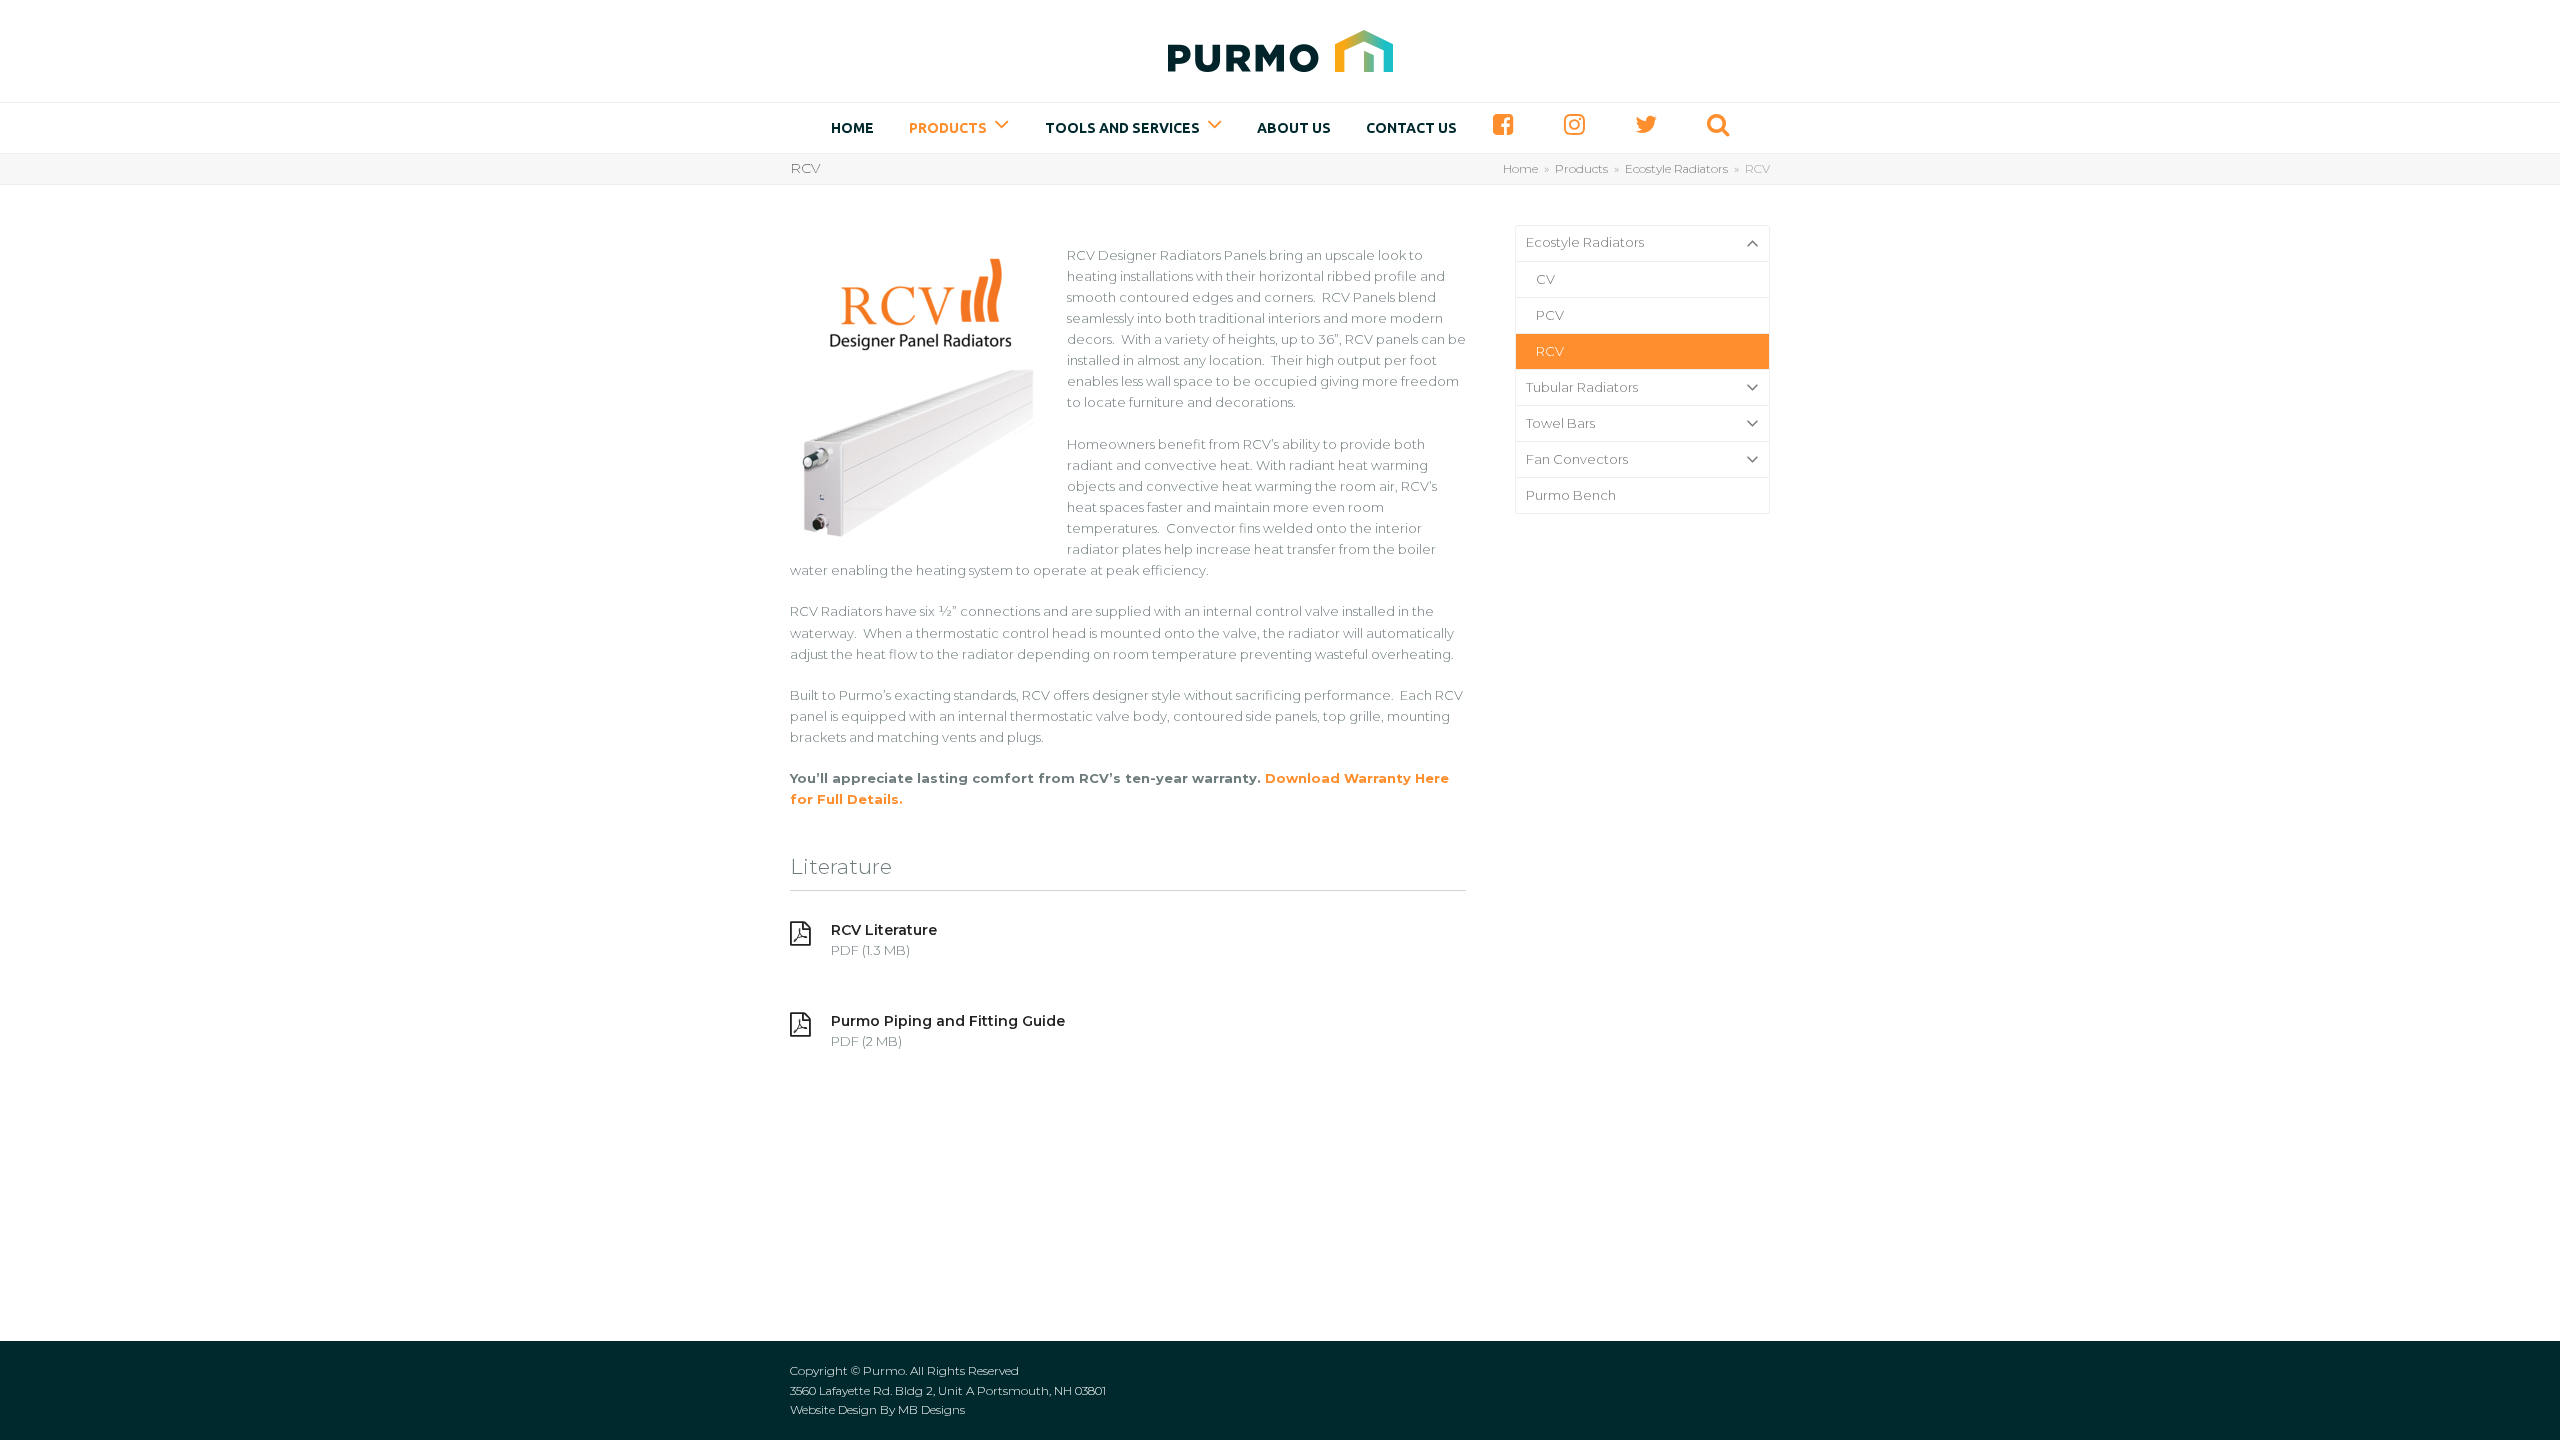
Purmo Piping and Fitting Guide (948, 1021)
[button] (1718, 128)
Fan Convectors (1577, 459)
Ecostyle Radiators (1585, 242)
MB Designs (931, 1409)
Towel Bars (1560, 423)
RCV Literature (884, 930)
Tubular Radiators (1582, 387)
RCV (1550, 351)
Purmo (884, 1370)
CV (1545, 279)
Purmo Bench (1571, 495)
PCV (1550, 315)
